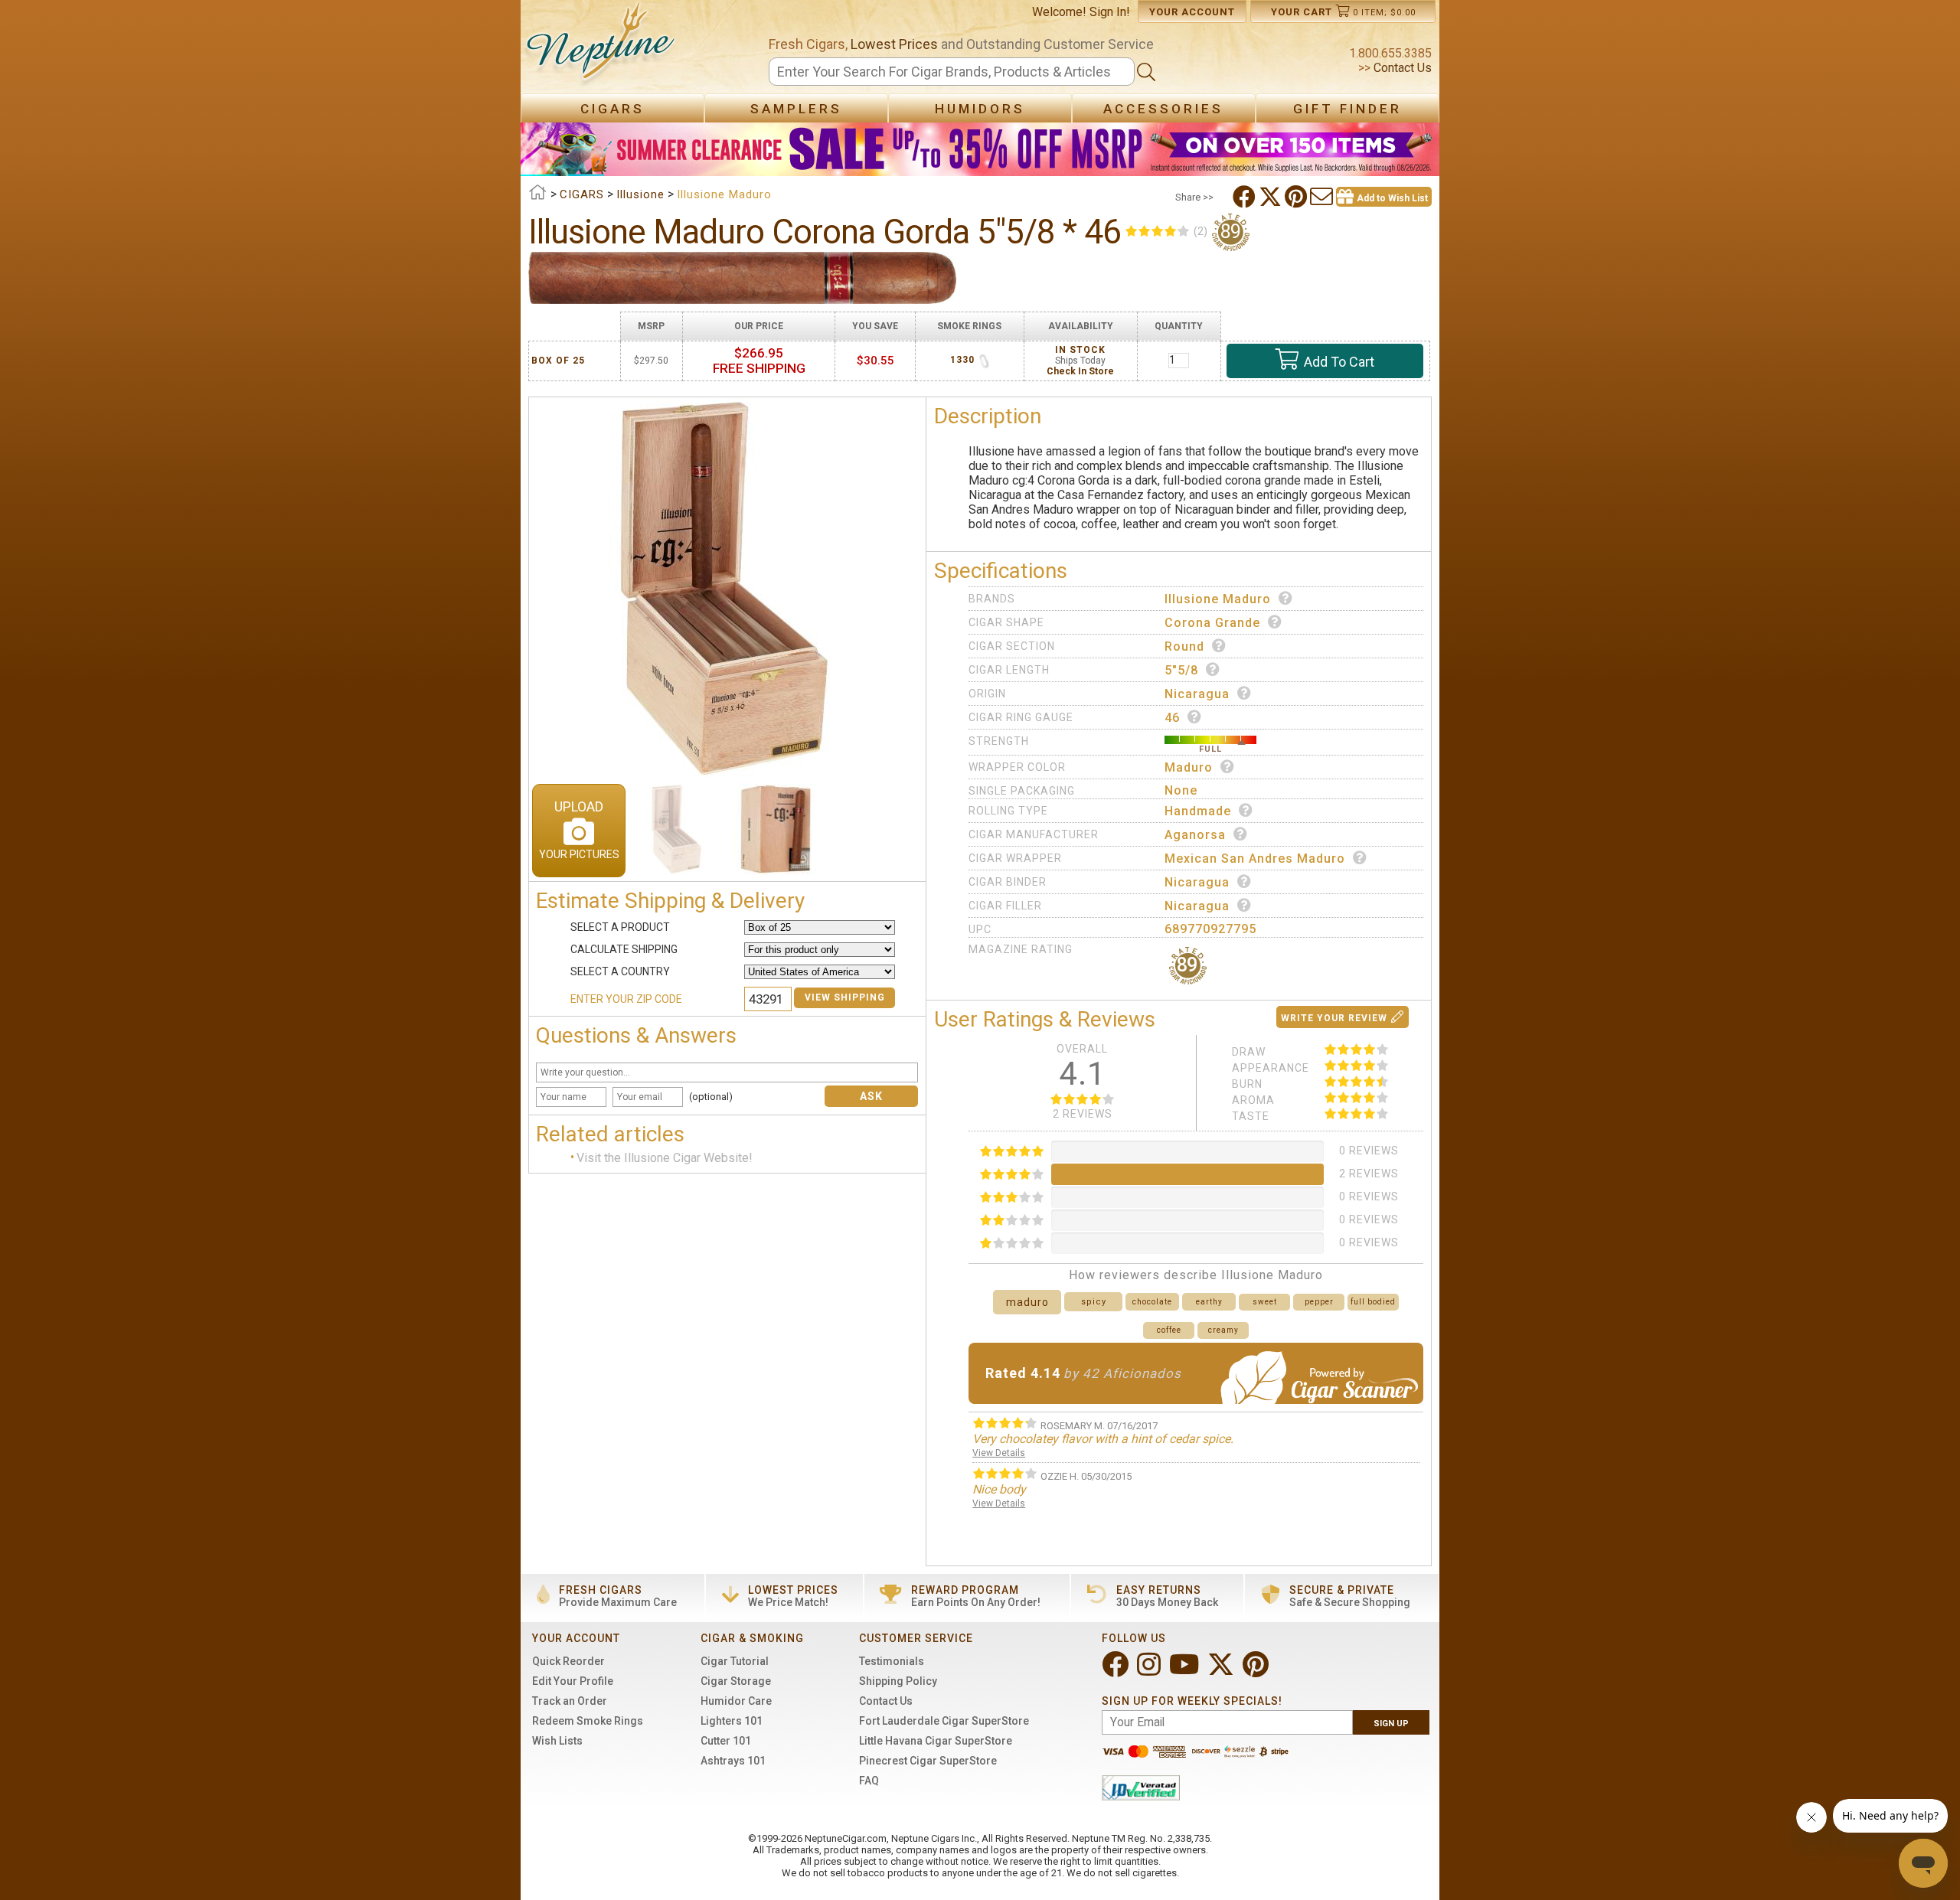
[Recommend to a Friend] (1323, 197)
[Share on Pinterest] (1297, 197)
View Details (999, 1453)
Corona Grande (1212, 623)
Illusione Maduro (1218, 599)
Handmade (1198, 811)
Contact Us (1401, 68)
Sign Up (1391, 1724)
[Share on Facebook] (1246, 197)
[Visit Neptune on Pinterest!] (1257, 1671)
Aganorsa (1195, 835)
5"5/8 (1181, 670)
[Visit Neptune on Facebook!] (1117, 1671)
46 (1172, 718)
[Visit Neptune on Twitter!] (1222, 1671)
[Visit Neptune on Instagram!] (1150, 1671)
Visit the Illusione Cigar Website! (665, 1158)
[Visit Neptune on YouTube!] (1186, 1671)
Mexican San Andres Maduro (1255, 859)
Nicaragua (1197, 694)
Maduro (1189, 767)
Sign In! (1110, 12)
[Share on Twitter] (1272, 197)
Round (1184, 646)
